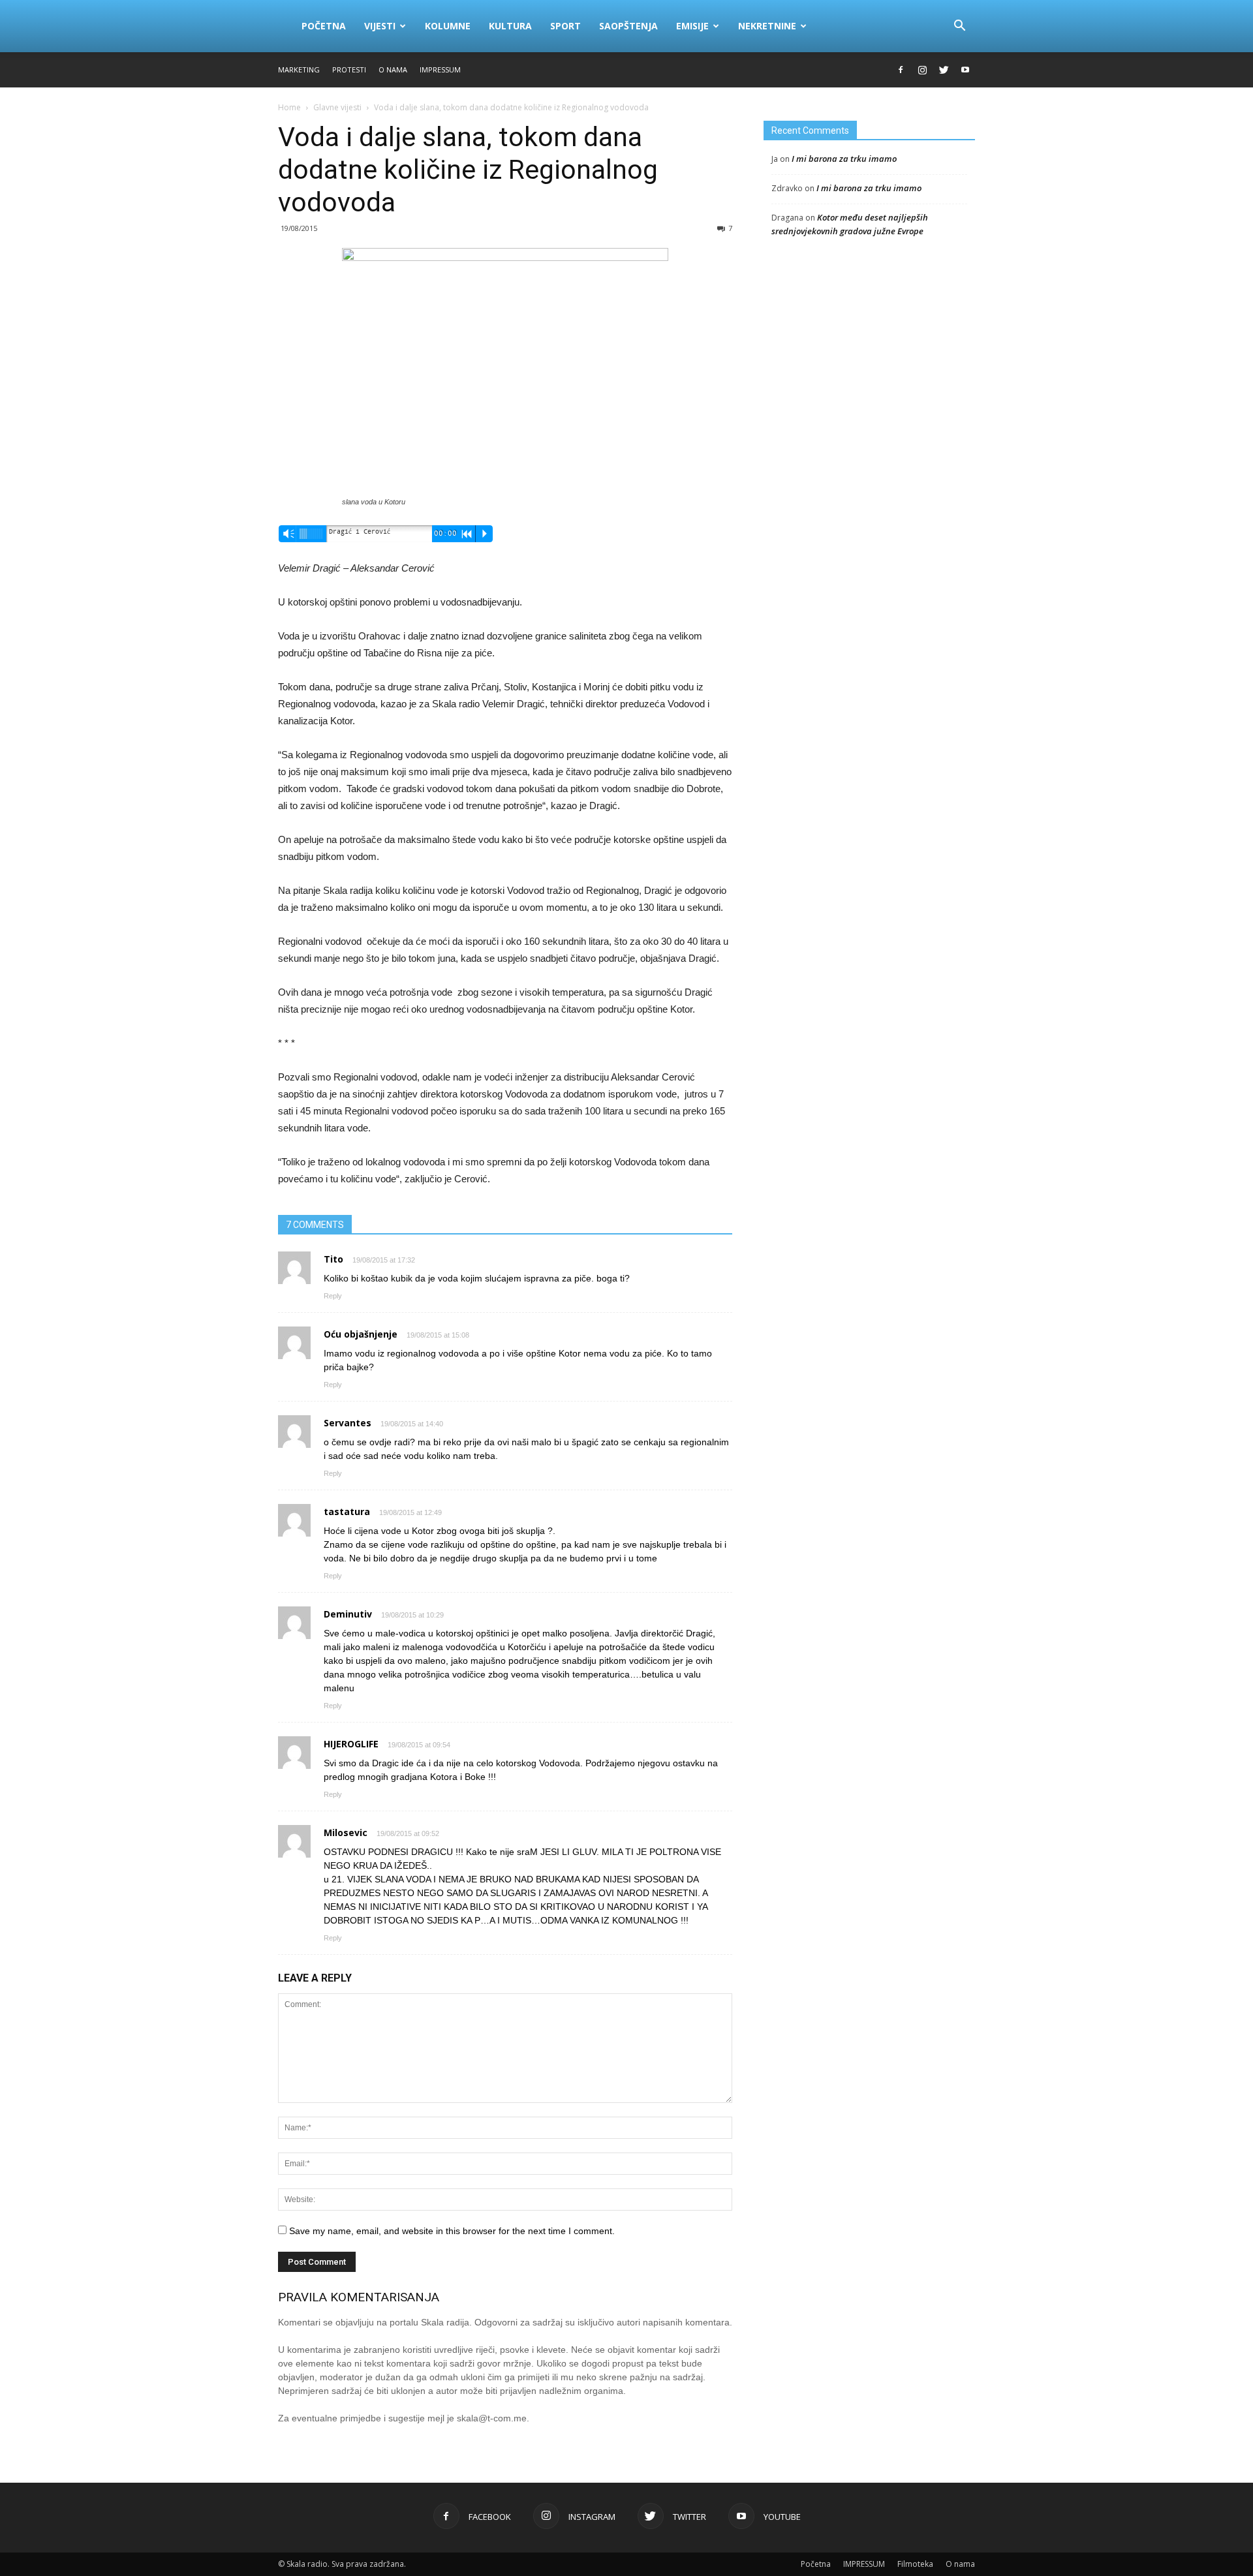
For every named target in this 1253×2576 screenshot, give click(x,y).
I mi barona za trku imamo (844, 159)
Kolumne (448, 26)
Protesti (349, 69)
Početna (324, 26)
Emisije (692, 26)
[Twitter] (944, 70)
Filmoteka (915, 2564)
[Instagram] (922, 70)
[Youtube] (965, 70)
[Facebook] (901, 70)
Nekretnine (767, 26)
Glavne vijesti (337, 107)
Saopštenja (628, 26)
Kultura (510, 26)
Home (289, 107)
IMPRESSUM (440, 69)
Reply (333, 1296)
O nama (393, 69)
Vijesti (380, 26)
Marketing (299, 69)
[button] (959, 26)
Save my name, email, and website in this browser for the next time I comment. (452, 2231)
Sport (565, 26)
